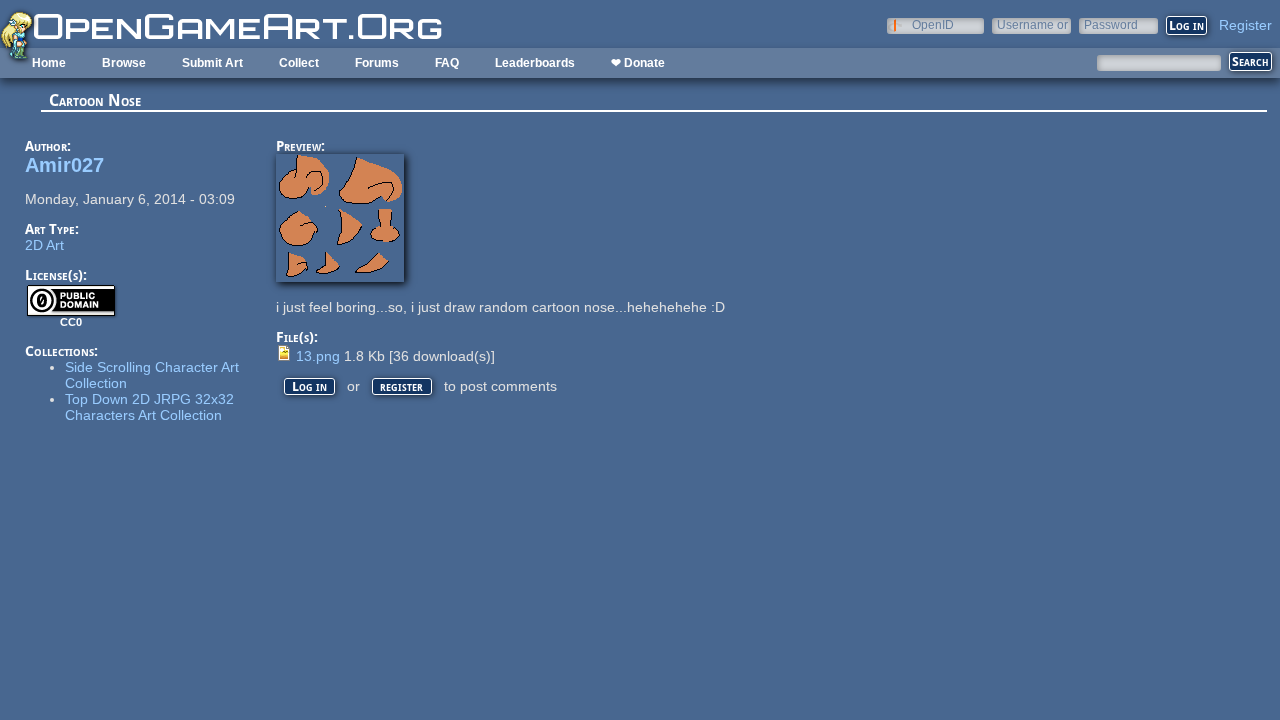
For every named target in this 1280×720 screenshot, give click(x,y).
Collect (299, 63)
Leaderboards (535, 63)
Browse (124, 63)
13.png (318, 356)
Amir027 (64, 165)
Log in (309, 386)
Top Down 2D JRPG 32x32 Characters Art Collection (149, 407)
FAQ (447, 63)
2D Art (44, 245)
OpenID (933, 24)
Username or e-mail (1032, 24)
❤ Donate (638, 63)
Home (49, 63)
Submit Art (212, 63)
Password (1111, 24)
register (401, 386)
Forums (377, 63)
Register (1245, 25)
